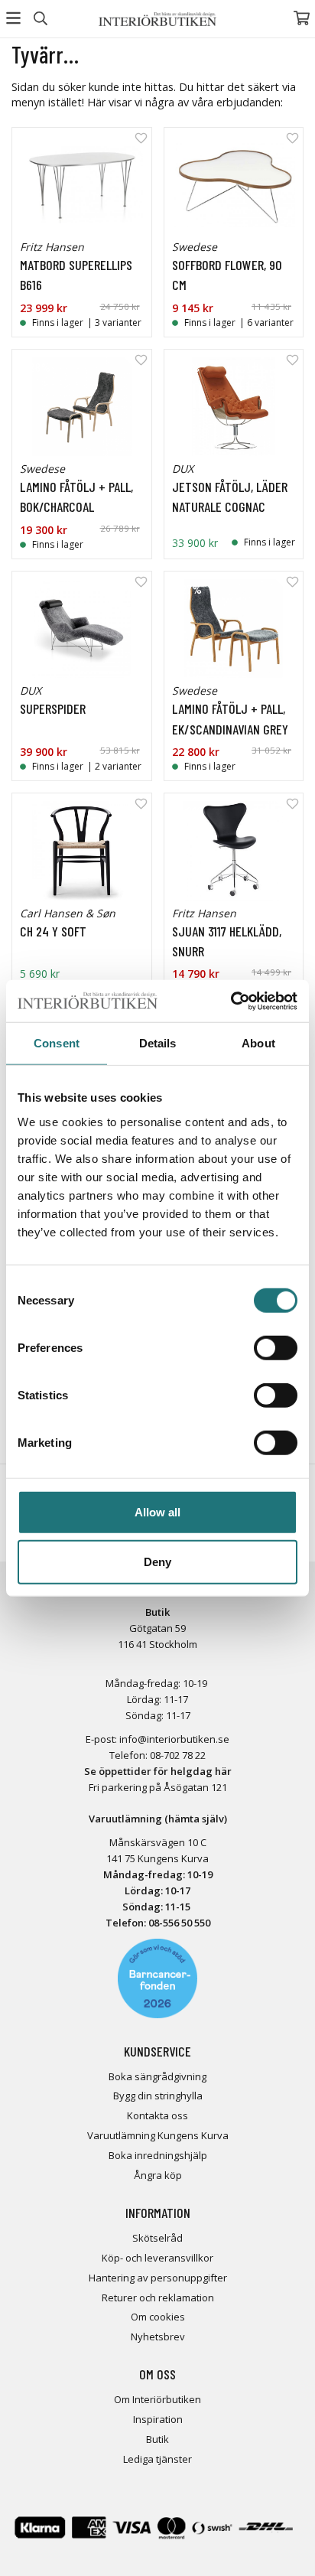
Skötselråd (157, 2238)
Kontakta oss (157, 2115)
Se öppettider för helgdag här (158, 1771)
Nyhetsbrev (158, 2337)
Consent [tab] (57, 1043)
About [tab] (258, 1043)
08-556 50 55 (177, 1923)
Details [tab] (158, 1043)
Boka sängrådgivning (157, 2076)
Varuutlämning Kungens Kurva (158, 2135)
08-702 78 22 (178, 1755)
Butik (157, 2439)
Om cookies (158, 2317)
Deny (157, 1562)
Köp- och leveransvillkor (157, 2258)
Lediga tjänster (157, 2459)
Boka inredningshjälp (158, 2155)
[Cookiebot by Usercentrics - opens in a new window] (231, 1001)
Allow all (157, 1511)
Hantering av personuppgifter (158, 2278)
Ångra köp (158, 2175)
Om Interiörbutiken (157, 2399)
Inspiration (158, 2419)
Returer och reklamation (158, 2298)
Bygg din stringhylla (158, 2096)
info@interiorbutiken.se (174, 1739)
